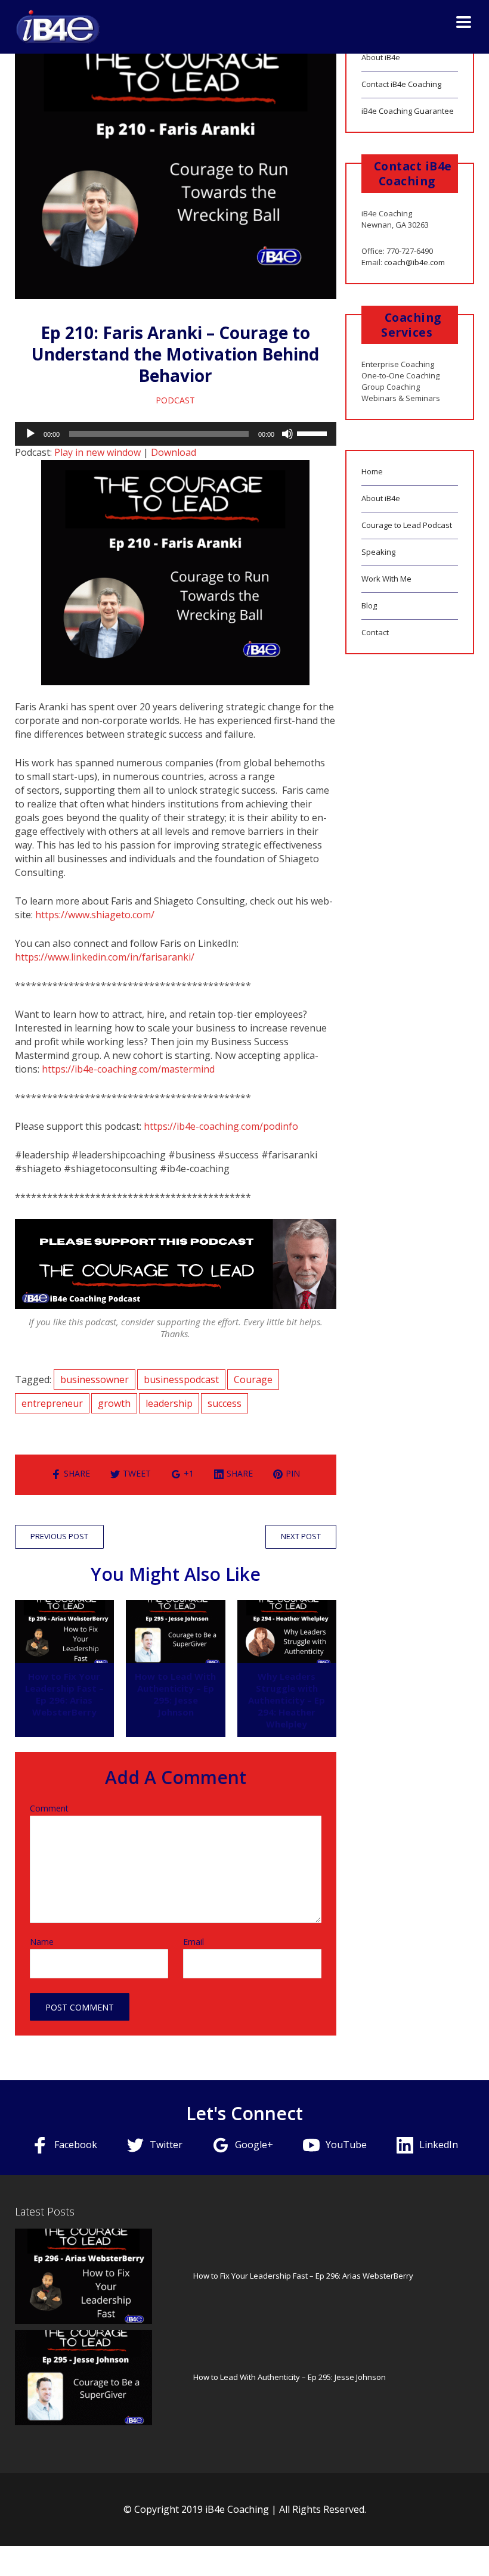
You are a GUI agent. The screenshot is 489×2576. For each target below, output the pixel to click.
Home (372, 471)
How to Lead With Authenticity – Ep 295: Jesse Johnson (175, 1694)
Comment (49, 1809)
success (225, 1403)
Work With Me (386, 579)
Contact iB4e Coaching (401, 84)
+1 (189, 1473)
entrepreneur (52, 1403)
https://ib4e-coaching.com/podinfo (221, 1126)
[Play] (30, 434)
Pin (293, 1473)
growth (114, 1403)
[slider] (314, 433)
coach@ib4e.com (414, 262)
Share (77, 1473)
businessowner (95, 1379)
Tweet (137, 1473)
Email (194, 1942)
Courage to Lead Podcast (407, 525)
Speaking (378, 552)
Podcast (175, 400)
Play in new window (98, 452)
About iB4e (381, 57)
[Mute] (287, 434)
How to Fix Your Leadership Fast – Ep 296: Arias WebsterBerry (64, 1694)
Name (42, 1942)
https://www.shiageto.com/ (95, 915)
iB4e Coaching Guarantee (408, 111)
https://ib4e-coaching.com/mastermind (128, 1069)
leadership (169, 1403)
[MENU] (456, 21)
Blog (369, 605)
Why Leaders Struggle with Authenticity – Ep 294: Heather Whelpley (287, 1700)
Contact (375, 632)
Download (174, 452)
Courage (253, 1379)
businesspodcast (181, 1379)
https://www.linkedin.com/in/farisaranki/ (105, 957)
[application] (176, 434)
